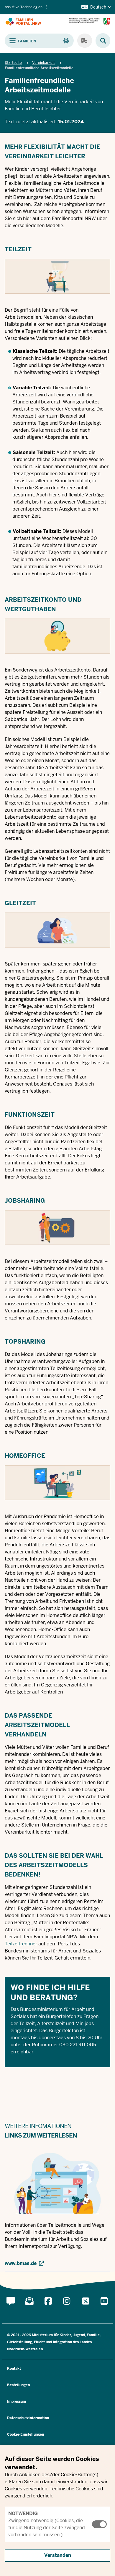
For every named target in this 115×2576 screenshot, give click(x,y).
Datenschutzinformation (28, 2418)
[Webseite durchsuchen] (100, 41)
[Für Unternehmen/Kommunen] (85, 41)
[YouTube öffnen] (104, 2308)
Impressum (17, 2402)
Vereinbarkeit (43, 63)
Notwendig (23, 2513)
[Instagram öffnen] (67, 2308)
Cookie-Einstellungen (26, 2434)
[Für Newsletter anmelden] (29, 2308)
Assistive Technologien (24, 7)
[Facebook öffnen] (48, 2308)
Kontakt (14, 2369)
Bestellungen (18, 2385)
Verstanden (58, 2555)
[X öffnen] (86, 2308)
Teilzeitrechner (21, 1944)
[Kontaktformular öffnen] (11, 2308)
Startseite (13, 63)
